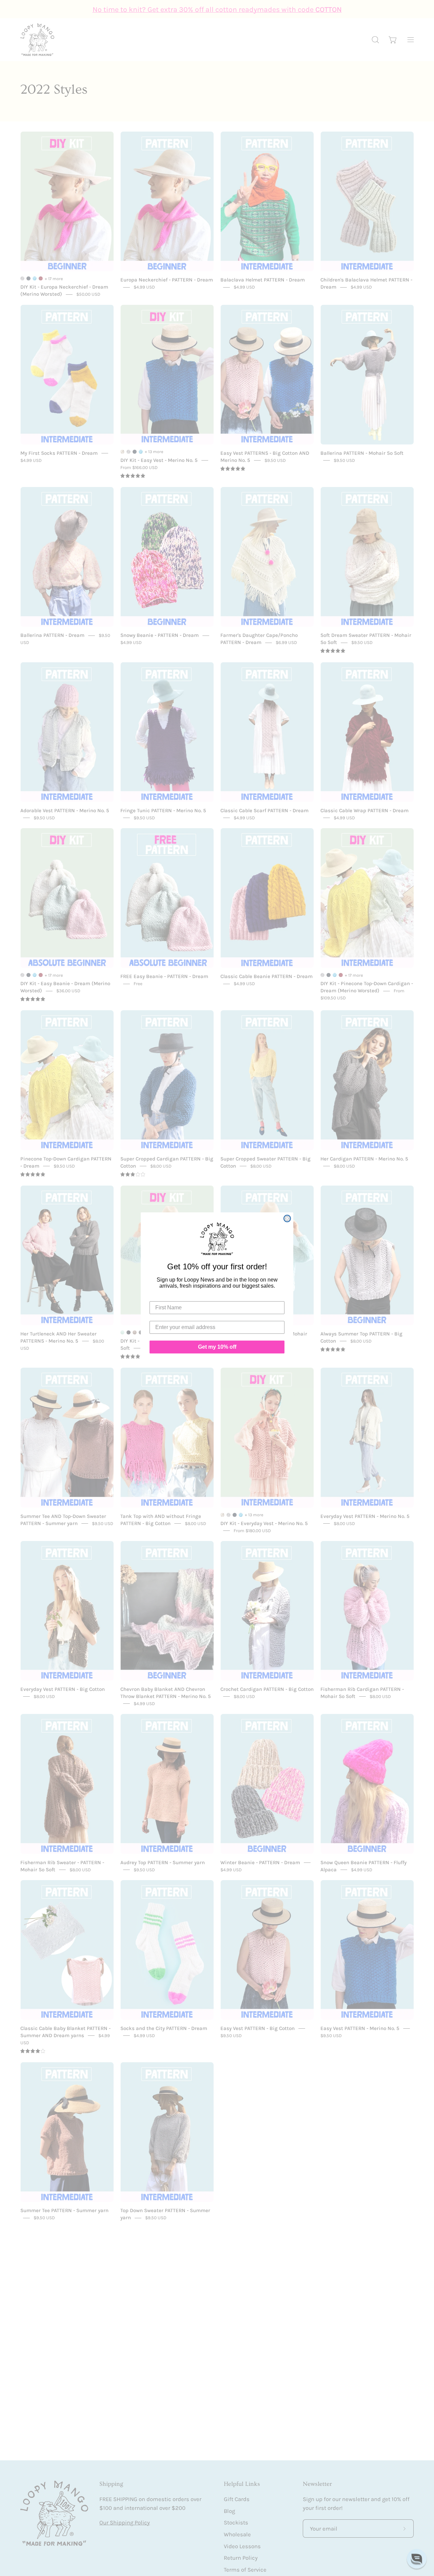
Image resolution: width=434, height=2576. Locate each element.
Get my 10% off (217, 1347)
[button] (417, 2559)
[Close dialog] (287, 1218)
